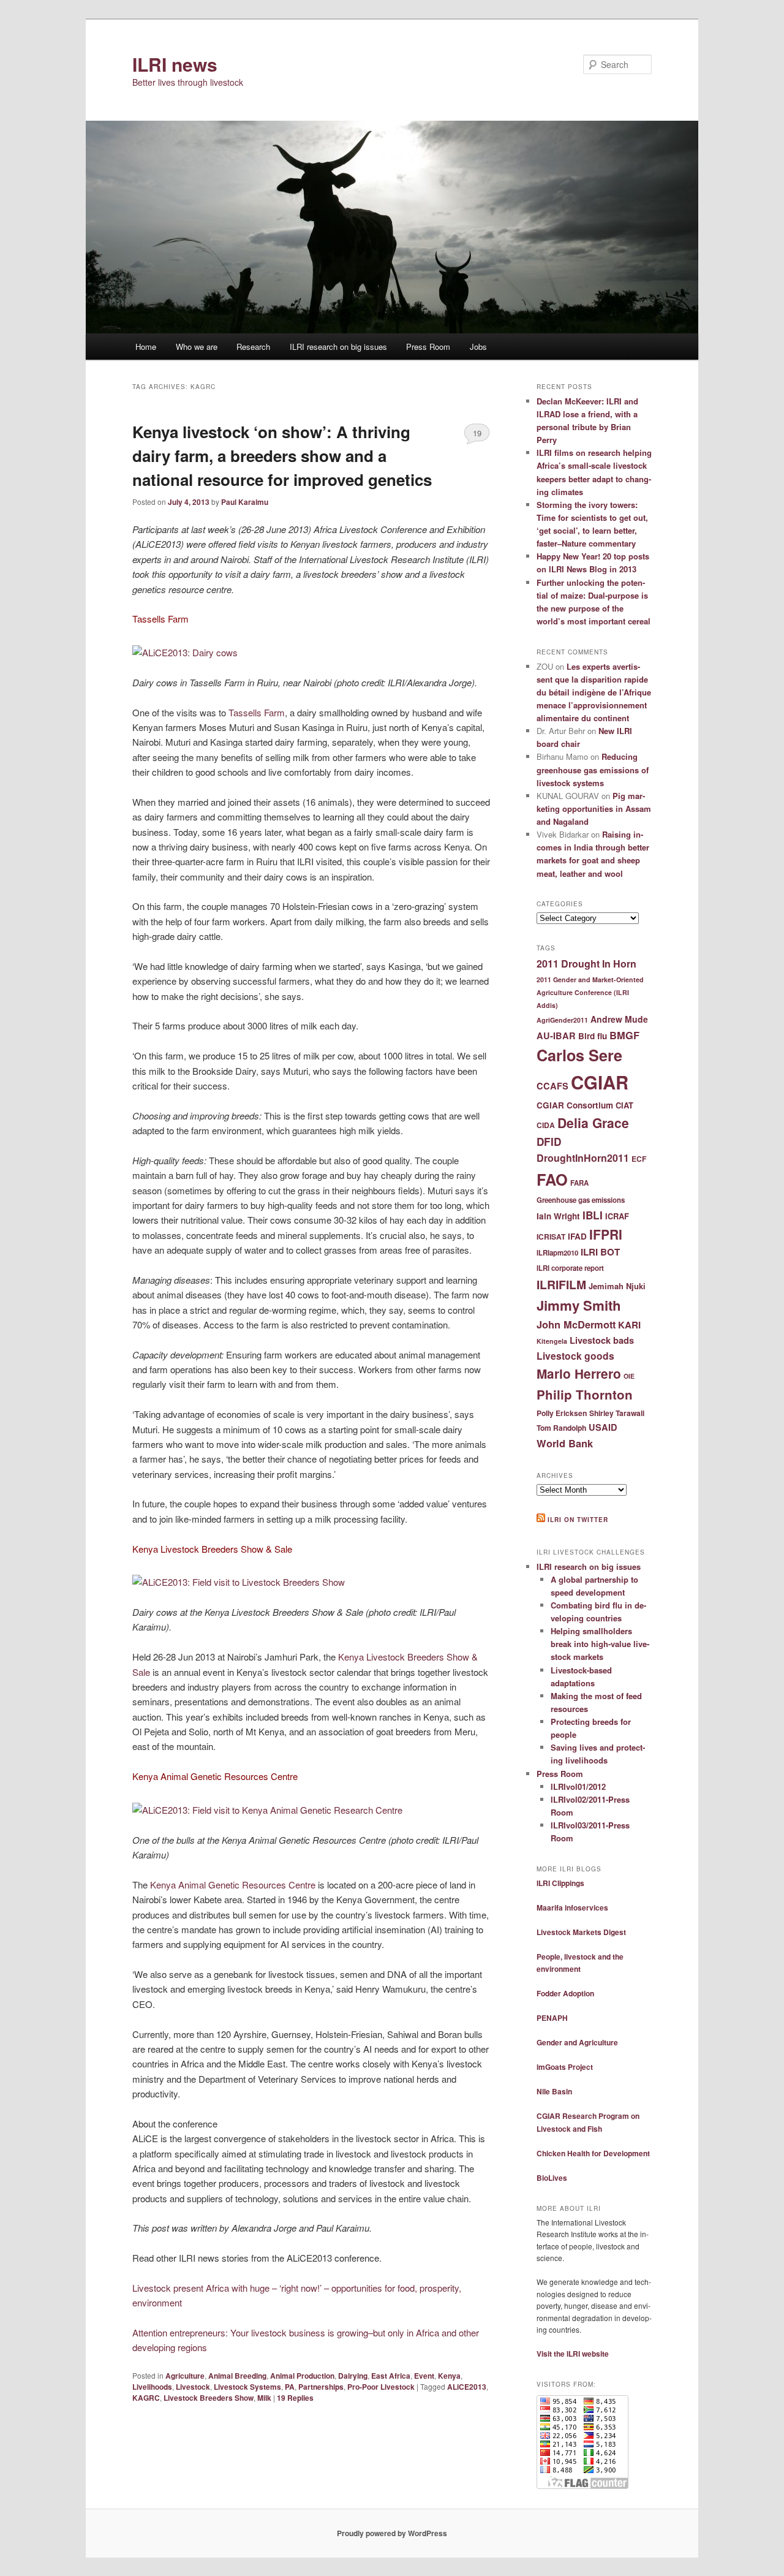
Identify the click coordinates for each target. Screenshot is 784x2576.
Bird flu (593, 1036)
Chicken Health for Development (593, 2153)
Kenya (449, 2376)
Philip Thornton (585, 1394)
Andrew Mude (619, 1019)
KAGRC (146, 2398)
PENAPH (552, 2018)
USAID (603, 1427)
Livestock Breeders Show (209, 2398)
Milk (264, 2398)
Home (146, 347)
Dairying (353, 2376)
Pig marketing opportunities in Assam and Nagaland (594, 809)
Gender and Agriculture (577, 2042)
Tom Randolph (561, 1428)
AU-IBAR (556, 1036)
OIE (629, 1376)
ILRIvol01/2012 (578, 1786)
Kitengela (552, 1341)
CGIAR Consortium (575, 1105)
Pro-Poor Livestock (381, 2387)
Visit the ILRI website (573, 2354)
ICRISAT (551, 1237)
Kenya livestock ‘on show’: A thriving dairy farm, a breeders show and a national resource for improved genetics (282, 456)
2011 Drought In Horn (586, 964)
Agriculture (185, 2376)
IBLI (593, 1215)
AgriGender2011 (562, 1020)
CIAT (624, 1105)
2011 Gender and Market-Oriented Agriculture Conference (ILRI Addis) (590, 992)
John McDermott (576, 1324)
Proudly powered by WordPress (392, 2533)
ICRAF (617, 1216)
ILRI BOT (600, 1252)
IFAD (577, 1236)
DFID (549, 1142)
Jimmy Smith (579, 1305)
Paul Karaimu (245, 502)
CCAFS (552, 1086)
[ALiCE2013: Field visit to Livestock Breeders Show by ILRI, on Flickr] (239, 1582)
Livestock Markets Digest (581, 1932)
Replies (295, 2398)
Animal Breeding (237, 2376)
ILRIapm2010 (557, 1253)
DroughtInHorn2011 (583, 1158)
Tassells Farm (257, 712)
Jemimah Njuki (617, 1286)
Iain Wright (558, 1216)
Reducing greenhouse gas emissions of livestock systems (593, 769)
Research (253, 347)
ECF (639, 1159)
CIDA (546, 1125)
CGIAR (600, 1082)
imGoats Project (565, 2067)
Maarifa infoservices (572, 1907)
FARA (579, 1183)
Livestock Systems (247, 2387)
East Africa (391, 2376)
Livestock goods (575, 1356)
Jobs (478, 347)
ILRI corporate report (570, 1268)
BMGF (624, 1035)
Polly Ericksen (562, 1413)
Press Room (428, 347)
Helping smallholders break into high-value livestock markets (600, 1644)
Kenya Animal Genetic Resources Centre (233, 1885)
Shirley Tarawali (617, 1413)
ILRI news (175, 64)
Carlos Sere (579, 1055)
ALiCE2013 (467, 2387)
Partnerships (321, 2387)
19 (477, 433)
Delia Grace (593, 1123)
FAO (552, 1179)
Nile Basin (554, 2091)
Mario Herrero (579, 1373)
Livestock (193, 2387)
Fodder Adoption (565, 1993)
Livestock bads (602, 1340)
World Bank (565, 1443)
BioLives (552, 2178)
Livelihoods (152, 2387)
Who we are (197, 347)
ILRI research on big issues (338, 347)
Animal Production (302, 2376)
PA (290, 2387)
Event (424, 2376)
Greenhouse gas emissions (581, 1200)
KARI (629, 1325)
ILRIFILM (561, 1284)
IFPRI (606, 1234)
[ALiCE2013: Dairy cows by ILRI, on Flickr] (185, 652)
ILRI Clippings (560, 1883)
